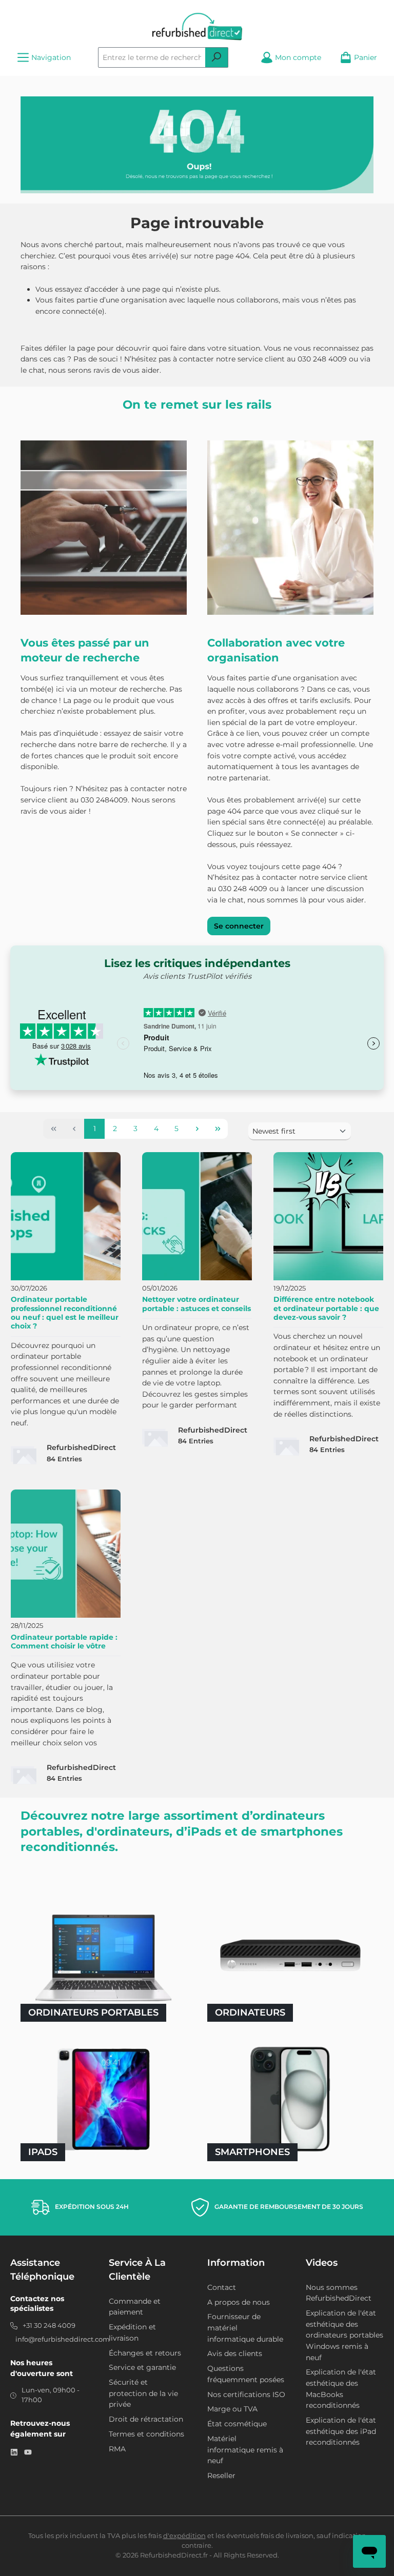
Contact (222, 2287)
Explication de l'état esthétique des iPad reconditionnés (341, 2431)
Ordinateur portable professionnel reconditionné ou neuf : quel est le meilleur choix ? (65, 1313)
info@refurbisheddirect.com (63, 2339)
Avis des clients (235, 2353)
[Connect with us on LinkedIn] (14, 2452)
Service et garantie (142, 2367)
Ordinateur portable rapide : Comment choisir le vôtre (64, 1642)
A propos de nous (239, 2302)
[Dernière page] (218, 1129)
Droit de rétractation (146, 2419)
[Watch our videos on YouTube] (28, 2452)
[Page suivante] (197, 1129)
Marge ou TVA (232, 2409)
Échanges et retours (145, 2353)
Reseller (221, 2476)
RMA (117, 2449)
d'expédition (184, 2536)
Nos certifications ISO (246, 2394)
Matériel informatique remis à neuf (245, 2450)
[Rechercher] (217, 57)
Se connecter (239, 926)
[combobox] (152, 57)
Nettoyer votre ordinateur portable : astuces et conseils (196, 1304)
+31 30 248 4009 (49, 2326)
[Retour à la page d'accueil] (197, 27)
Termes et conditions (146, 2434)
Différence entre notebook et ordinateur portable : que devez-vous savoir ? (326, 1308)
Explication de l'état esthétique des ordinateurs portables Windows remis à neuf (344, 2335)
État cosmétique (237, 2424)
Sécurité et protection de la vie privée (143, 2393)
